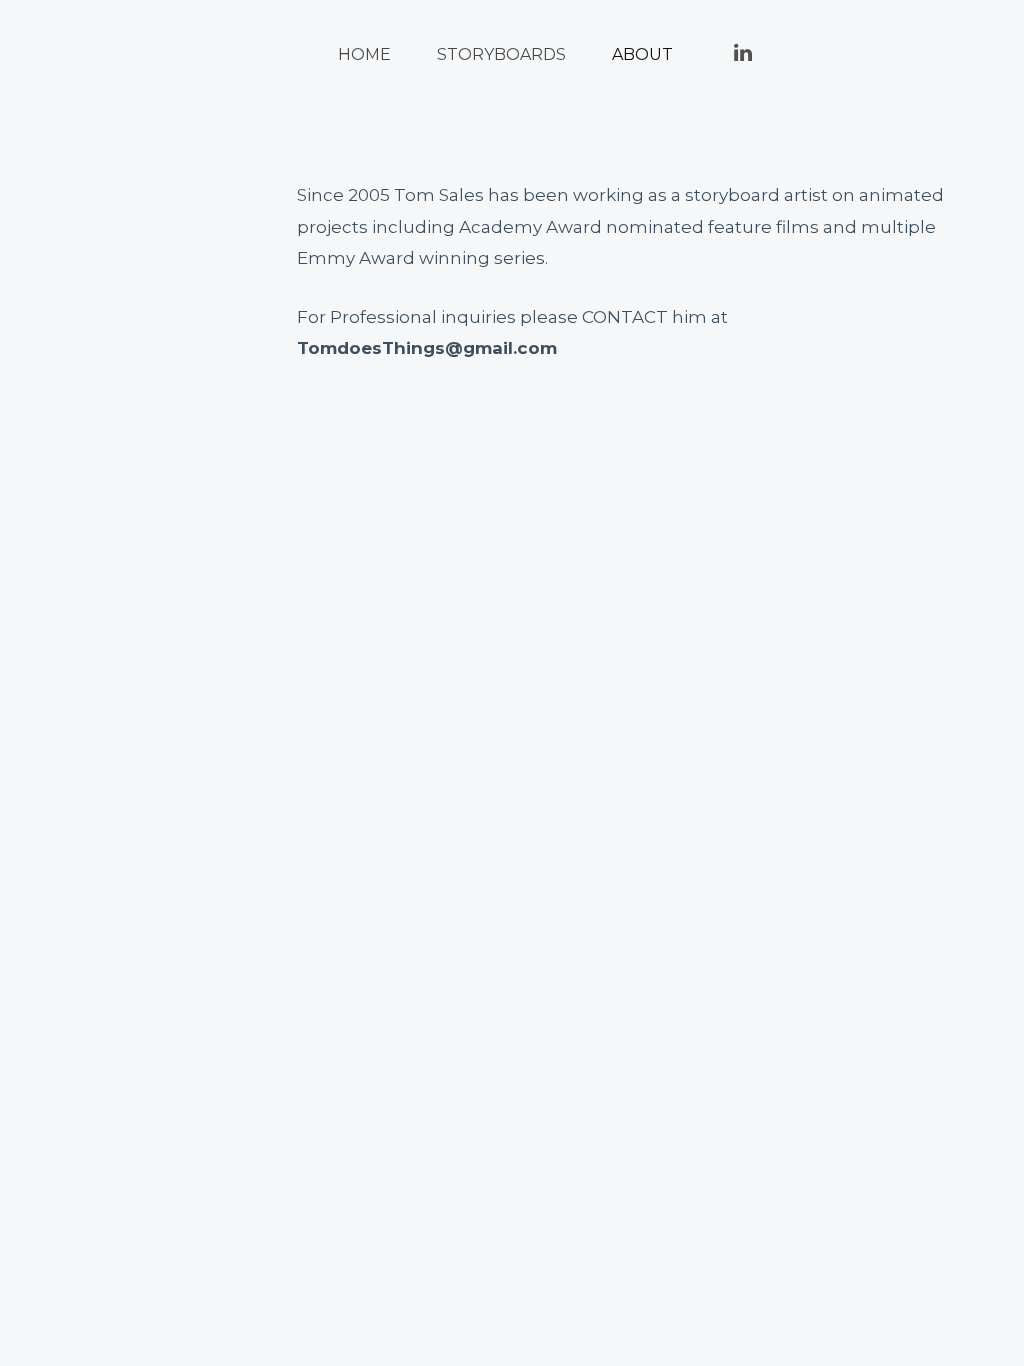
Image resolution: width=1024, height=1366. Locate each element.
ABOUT (642, 54)
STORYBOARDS (501, 54)
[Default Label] (743, 50)
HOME (364, 54)
